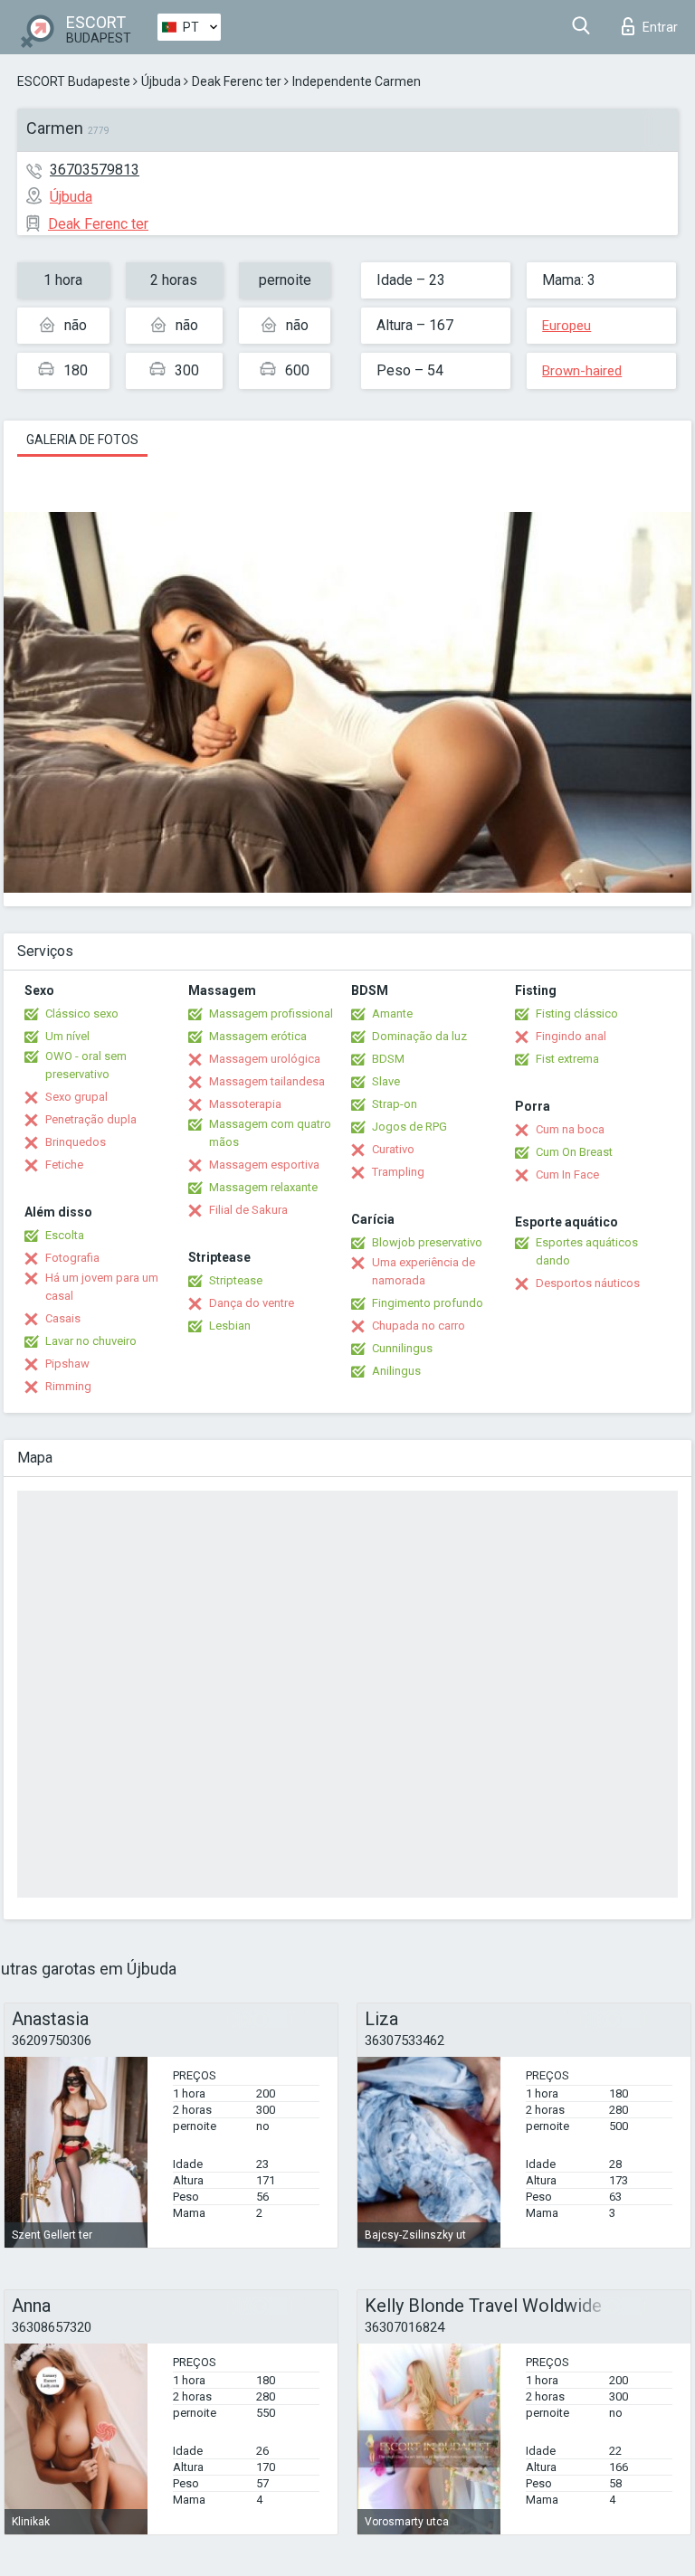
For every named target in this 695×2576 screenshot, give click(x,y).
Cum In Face (567, 1174)
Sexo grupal (76, 1097)
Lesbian (230, 1326)
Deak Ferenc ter (237, 81)
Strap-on (395, 1104)
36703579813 (95, 170)
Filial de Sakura (248, 1210)
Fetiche (64, 1165)
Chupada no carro (419, 1326)
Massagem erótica (258, 1036)
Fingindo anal (571, 1036)
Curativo (393, 1149)
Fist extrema (567, 1059)
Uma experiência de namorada (424, 1271)
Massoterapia (245, 1104)
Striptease (236, 1280)
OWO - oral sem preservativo (86, 1065)
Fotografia (72, 1258)
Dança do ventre (252, 1303)
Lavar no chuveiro (91, 1341)
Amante (392, 1013)
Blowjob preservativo (427, 1242)
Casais (63, 1318)
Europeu (566, 326)
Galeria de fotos (82, 440)
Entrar (660, 27)
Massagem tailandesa (267, 1081)
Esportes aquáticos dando (587, 1251)
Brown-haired (582, 371)
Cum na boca (570, 1129)
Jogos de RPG (409, 1127)
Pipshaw (67, 1364)
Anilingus (396, 1371)
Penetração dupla (91, 1119)
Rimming (68, 1386)
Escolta (65, 1235)
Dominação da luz (419, 1036)
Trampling (398, 1172)
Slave (386, 1081)
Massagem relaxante (263, 1187)
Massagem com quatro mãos (270, 1133)
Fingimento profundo (428, 1303)
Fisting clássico (577, 1013)
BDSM (388, 1059)
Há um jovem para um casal (102, 1287)
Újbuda (161, 81)
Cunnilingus (402, 1348)
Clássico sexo (82, 1013)
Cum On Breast (574, 1152)
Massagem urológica (265, 1059)
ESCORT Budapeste (74, 81)
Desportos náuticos (588, 1283)
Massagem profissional (271, 1013)
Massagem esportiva (264, 1165)
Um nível (67, 1036)
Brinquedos (76, 1142)
